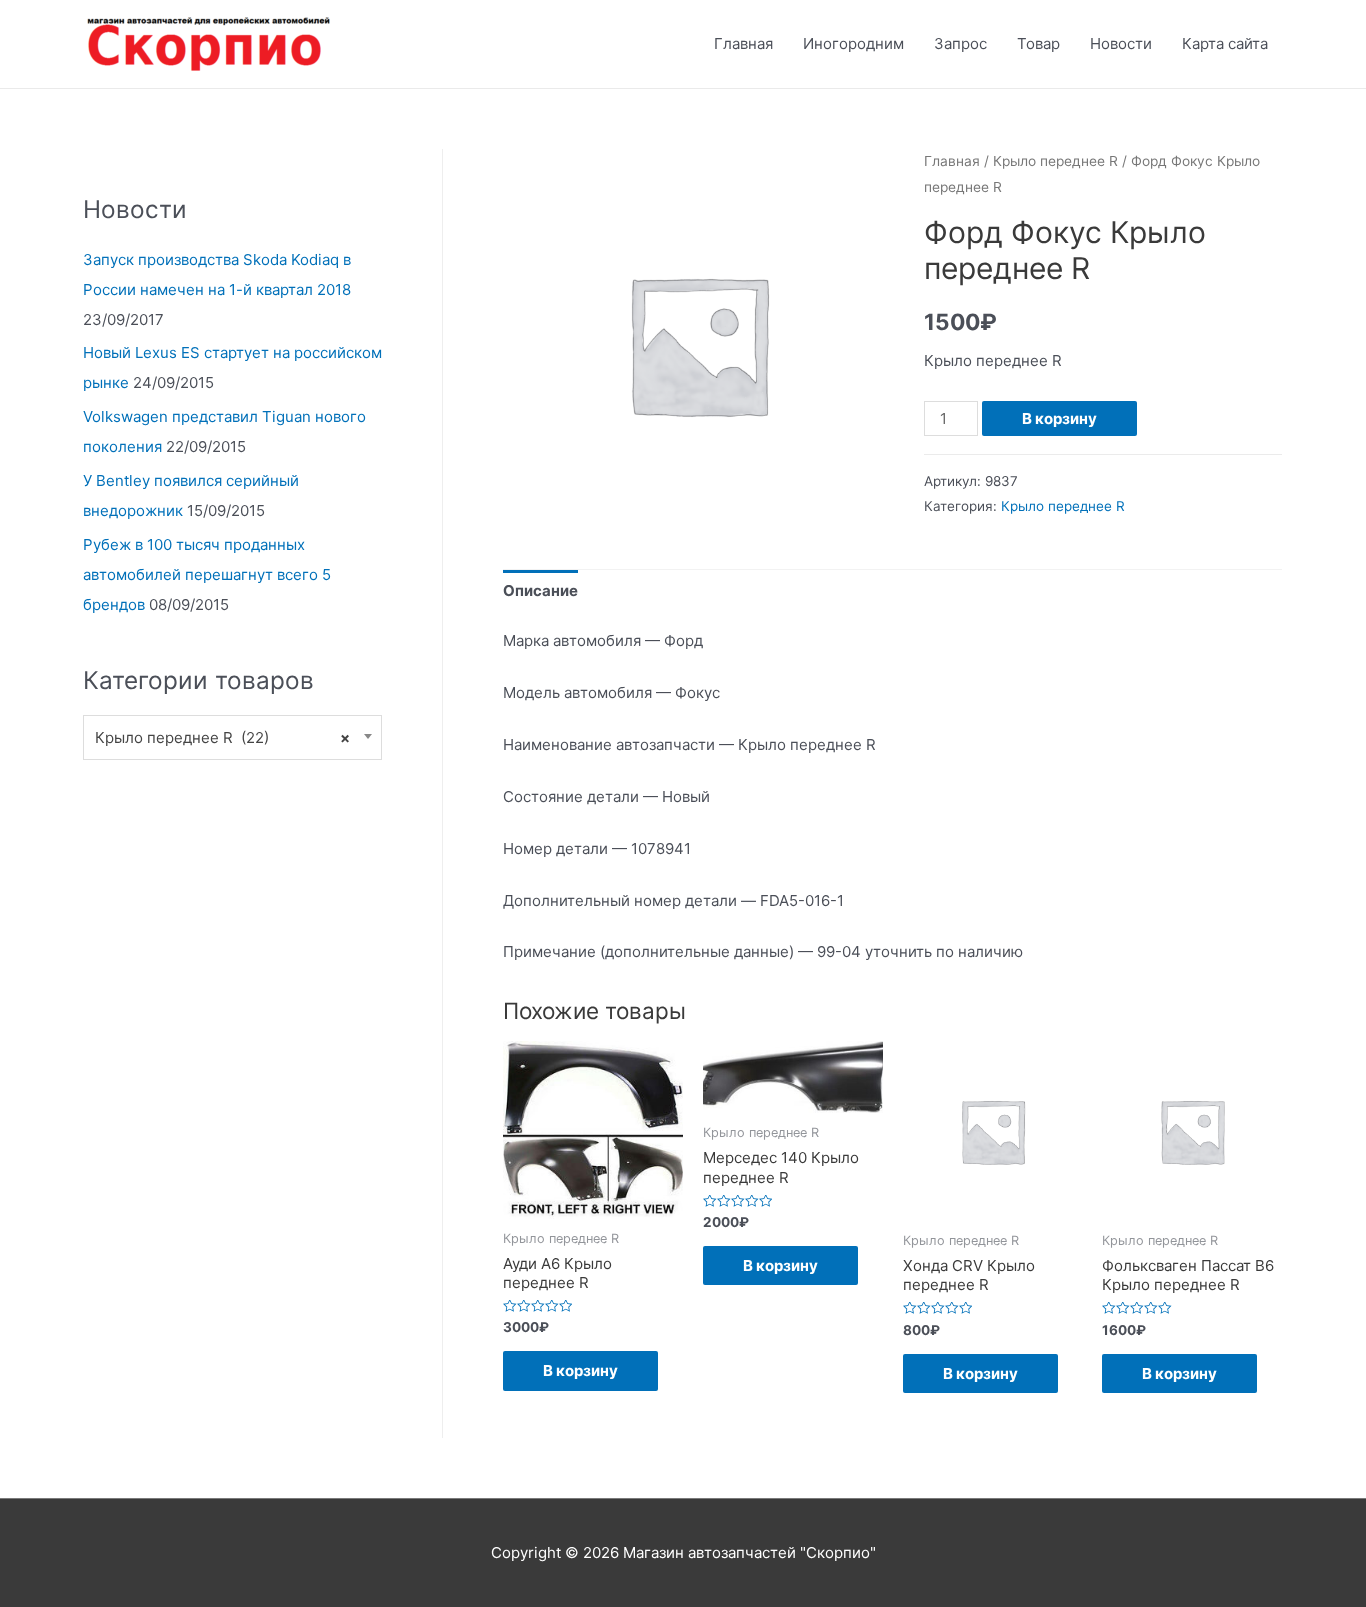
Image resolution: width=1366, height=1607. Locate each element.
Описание (540, 590)
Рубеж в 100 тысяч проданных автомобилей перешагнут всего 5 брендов (207, 574)
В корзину (1059, 418)
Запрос (960, 43)
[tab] (540, 591)
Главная (743, 43)
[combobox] (232, 737)
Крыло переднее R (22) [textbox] (222, 737)
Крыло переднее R (1055, 161)
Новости (1121, 43)
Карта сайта (1225, 43)
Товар (1038, 43)
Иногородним (853, 43)
